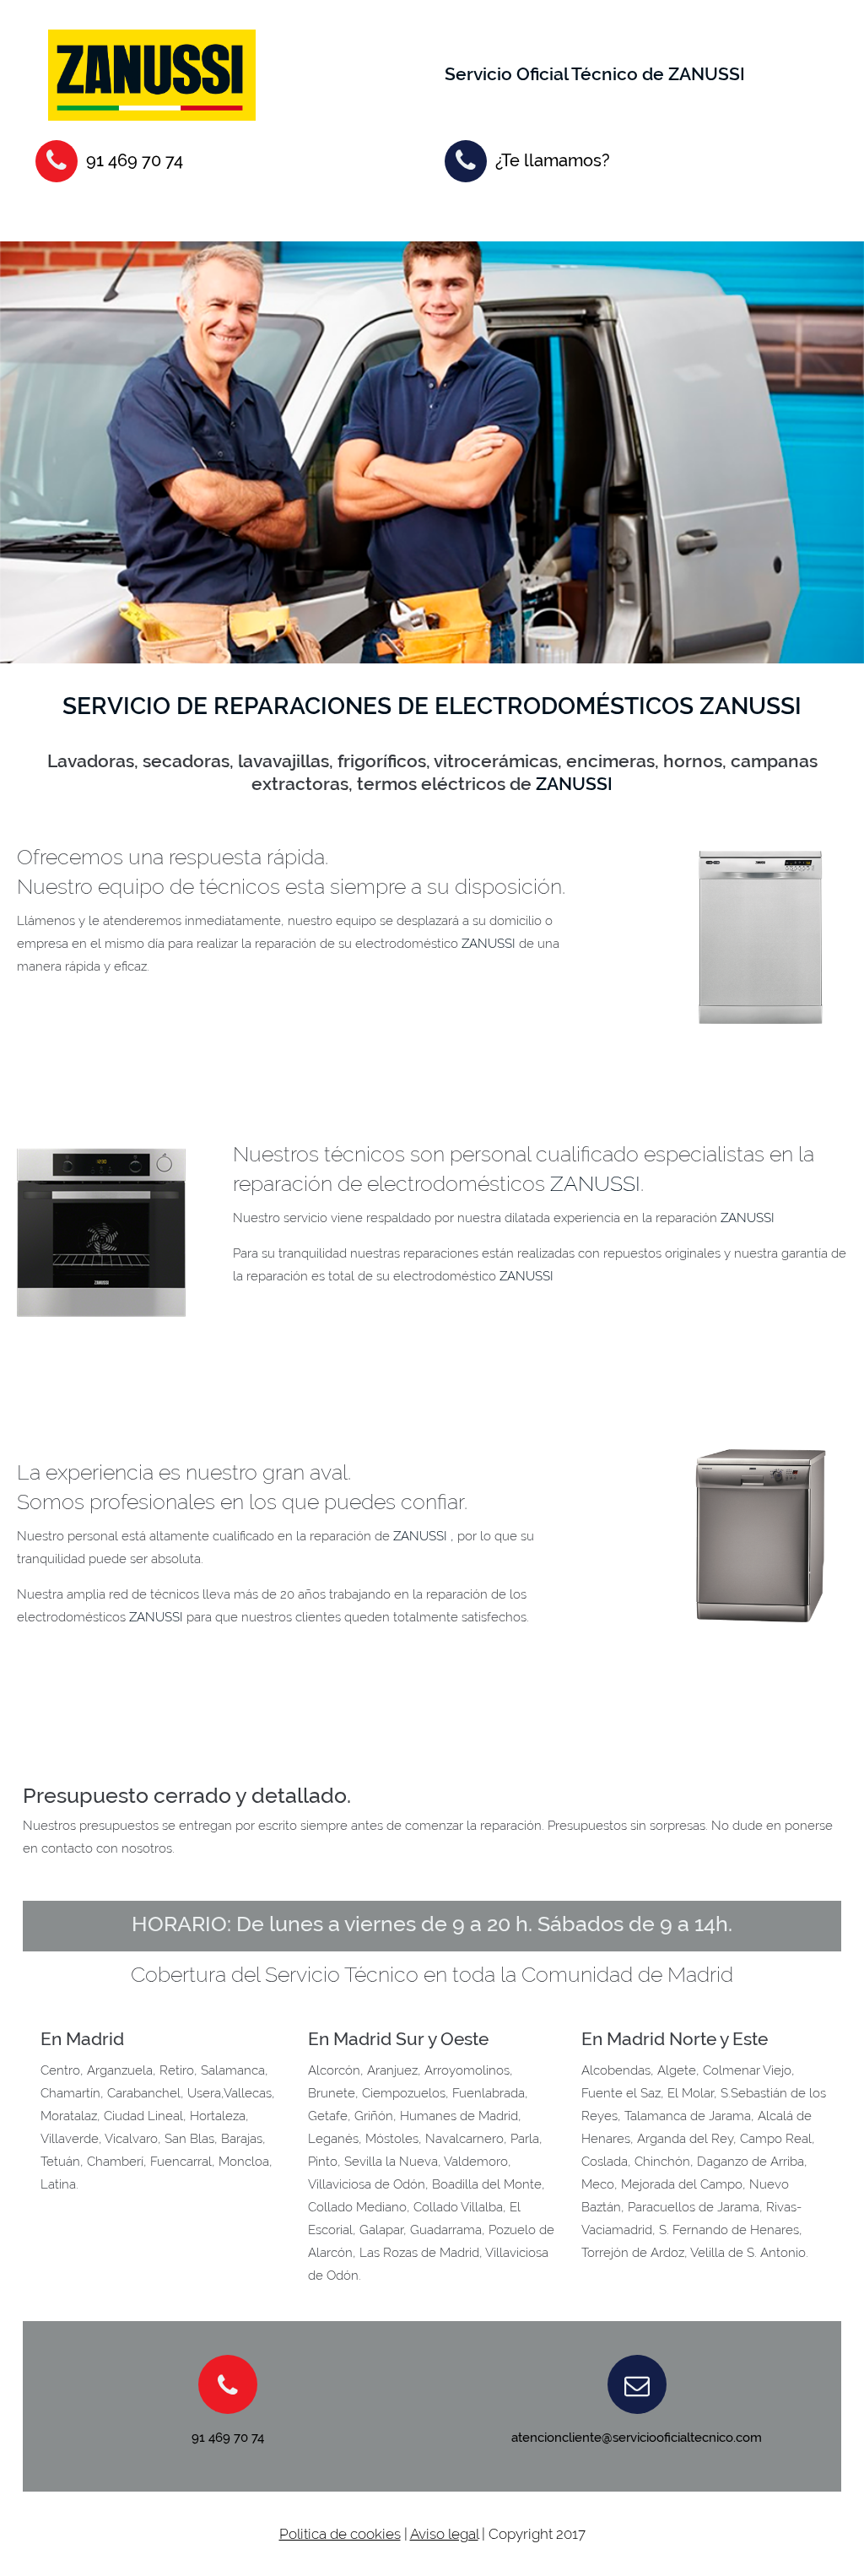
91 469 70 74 (135, 160)
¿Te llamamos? (553, 160)
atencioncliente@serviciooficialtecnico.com (637, 2438)
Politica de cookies (340, 2534)
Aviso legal (444, 2534)
